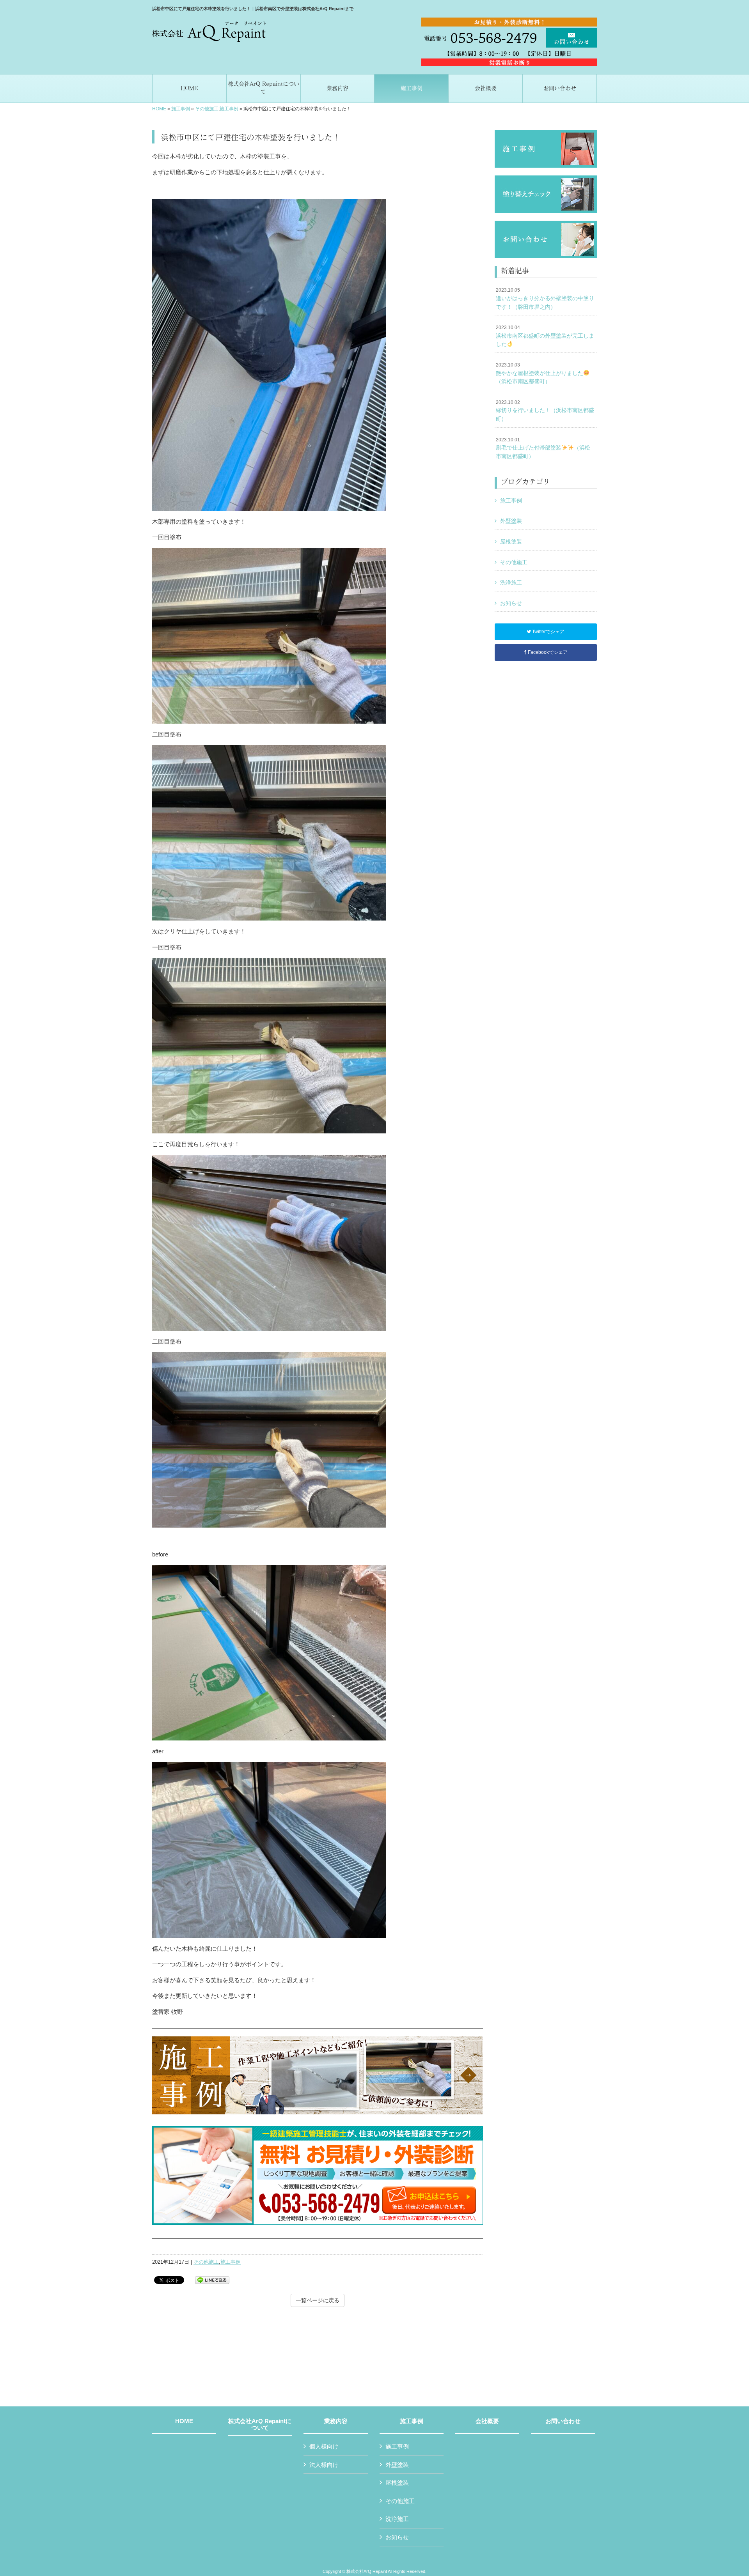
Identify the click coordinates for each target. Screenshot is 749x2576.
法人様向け (324, 2465)
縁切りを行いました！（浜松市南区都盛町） (545, 411)
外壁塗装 (511, 521)
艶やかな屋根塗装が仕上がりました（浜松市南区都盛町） (540, 373)
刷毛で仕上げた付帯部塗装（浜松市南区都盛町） (543, 448)
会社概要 (487, 2421)
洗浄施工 (511, 582)
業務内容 (336, 2421)
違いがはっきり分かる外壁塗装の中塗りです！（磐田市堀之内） (545, 298)
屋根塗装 (511, 542)
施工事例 (181, 109)
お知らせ (511, 603)
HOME (159, 109)
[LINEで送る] (212, 2279)
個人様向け (324, 2446)
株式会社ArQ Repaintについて (260, 2425)
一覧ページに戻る (318, 2300)
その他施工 (207, 109)
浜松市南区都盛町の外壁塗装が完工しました (545, 336)
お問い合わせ (563, 2421)
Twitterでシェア (548, 632)
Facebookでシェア (547, 652)
